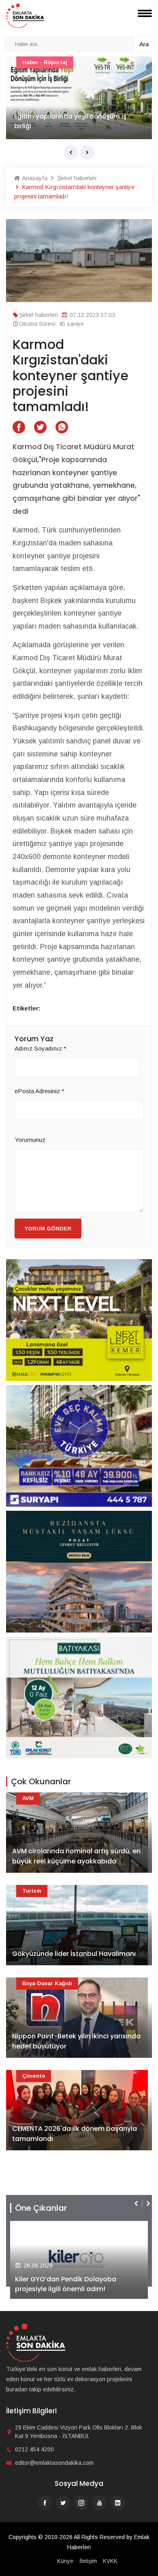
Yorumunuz (30, 1140)
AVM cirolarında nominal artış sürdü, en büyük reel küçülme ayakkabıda (76, 1856)
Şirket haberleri (76, 178)
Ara (144, 44)
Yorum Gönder (48, 1229)
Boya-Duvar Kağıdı (47, 1983)
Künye (65, 2561)
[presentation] (71, 152)
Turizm (32, 1891)
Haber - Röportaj (45, 62)
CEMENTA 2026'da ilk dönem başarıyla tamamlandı (75, 2134)
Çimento (34, 2076)
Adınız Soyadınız (41, 1048)
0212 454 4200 (34, 2449)
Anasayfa (34, 178)
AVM (28, 1798)
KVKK (110, 2561)
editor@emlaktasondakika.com (54, 2463)
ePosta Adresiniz (39, 1091)
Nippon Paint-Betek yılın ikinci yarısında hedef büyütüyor (76, 2041)
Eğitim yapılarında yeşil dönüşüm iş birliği (70, 121)
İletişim (88, 2561)
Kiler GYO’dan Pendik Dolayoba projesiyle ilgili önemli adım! (66, 2284)
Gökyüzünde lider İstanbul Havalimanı (74, 1954)
